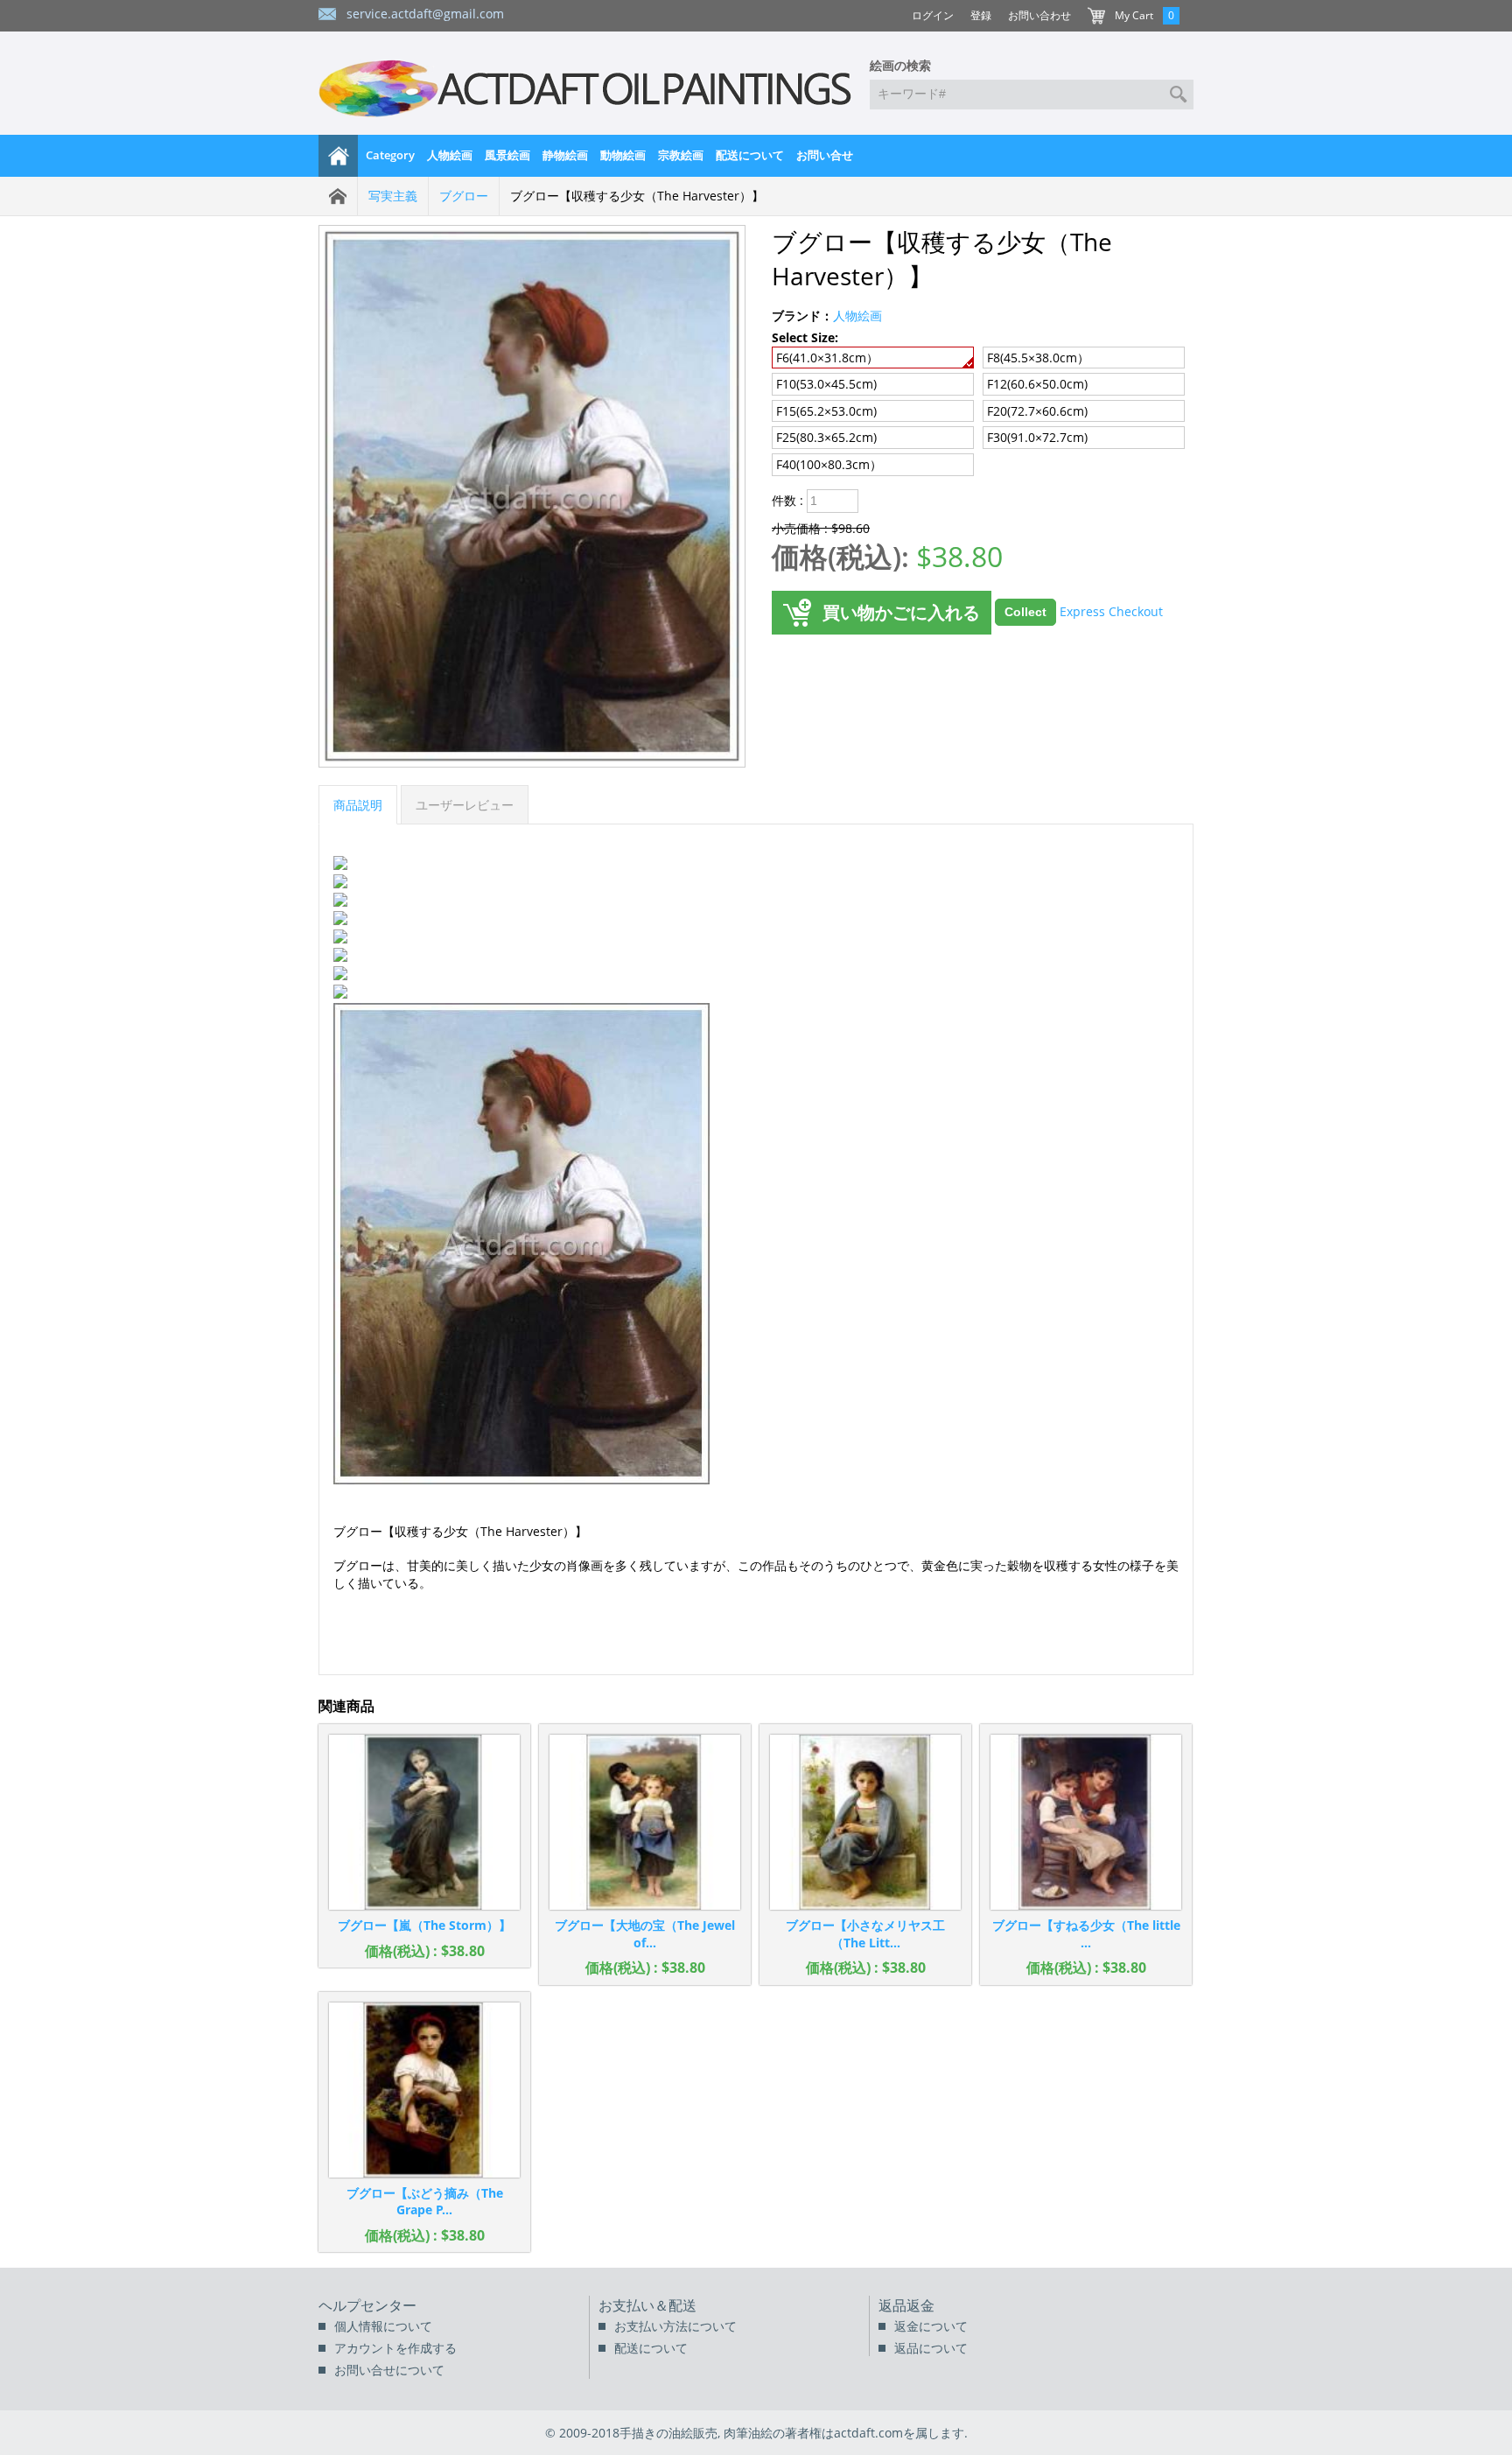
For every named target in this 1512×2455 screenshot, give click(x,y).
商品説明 (358, 805)
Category (390, 155)
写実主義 (393, 196)
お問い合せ (825, 155)
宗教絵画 (681, 155)
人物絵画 (450, 155)
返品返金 (906, 2305)
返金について (931, 2326)
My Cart (1134, 15)
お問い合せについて (389, 2370)
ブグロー (464, 196)
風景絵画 (507, 155)
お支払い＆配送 (647, 2305)
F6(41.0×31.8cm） (827, 358)
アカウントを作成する (395, 2348)
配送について (750, 155)
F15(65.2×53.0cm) (826, 411)
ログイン (933, 15)
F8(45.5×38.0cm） (1038, 358)
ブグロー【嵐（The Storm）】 (424, 1925)
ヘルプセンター (367, 2305)
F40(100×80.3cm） (829, 464)
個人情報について (383, 2326)
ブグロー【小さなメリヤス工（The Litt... (865, 1934)
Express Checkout (1111, 610)
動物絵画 (623, 155)
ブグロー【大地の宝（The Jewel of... (645, 1934)
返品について (931, 2348)
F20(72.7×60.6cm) (1037, 411)
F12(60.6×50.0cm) (1037, 384)
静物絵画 (565, 155)
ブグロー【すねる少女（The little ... (1086, 1934)
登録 (981, 15)
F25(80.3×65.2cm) (826, 437)
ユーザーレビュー (465, 805)
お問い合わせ (1039, 15)
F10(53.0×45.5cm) (826, 384)
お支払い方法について (675, 2326)
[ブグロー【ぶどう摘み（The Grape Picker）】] (424, 2090)
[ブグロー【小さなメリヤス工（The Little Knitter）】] (865, 1822)
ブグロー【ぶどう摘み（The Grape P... (425, 2202)
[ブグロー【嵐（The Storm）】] (424, 1822)
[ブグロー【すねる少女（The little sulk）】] (1086, 1822)
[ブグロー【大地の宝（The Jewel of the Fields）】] (645, 1822)
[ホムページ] (339, 156)
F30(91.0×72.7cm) (1037, 437)
